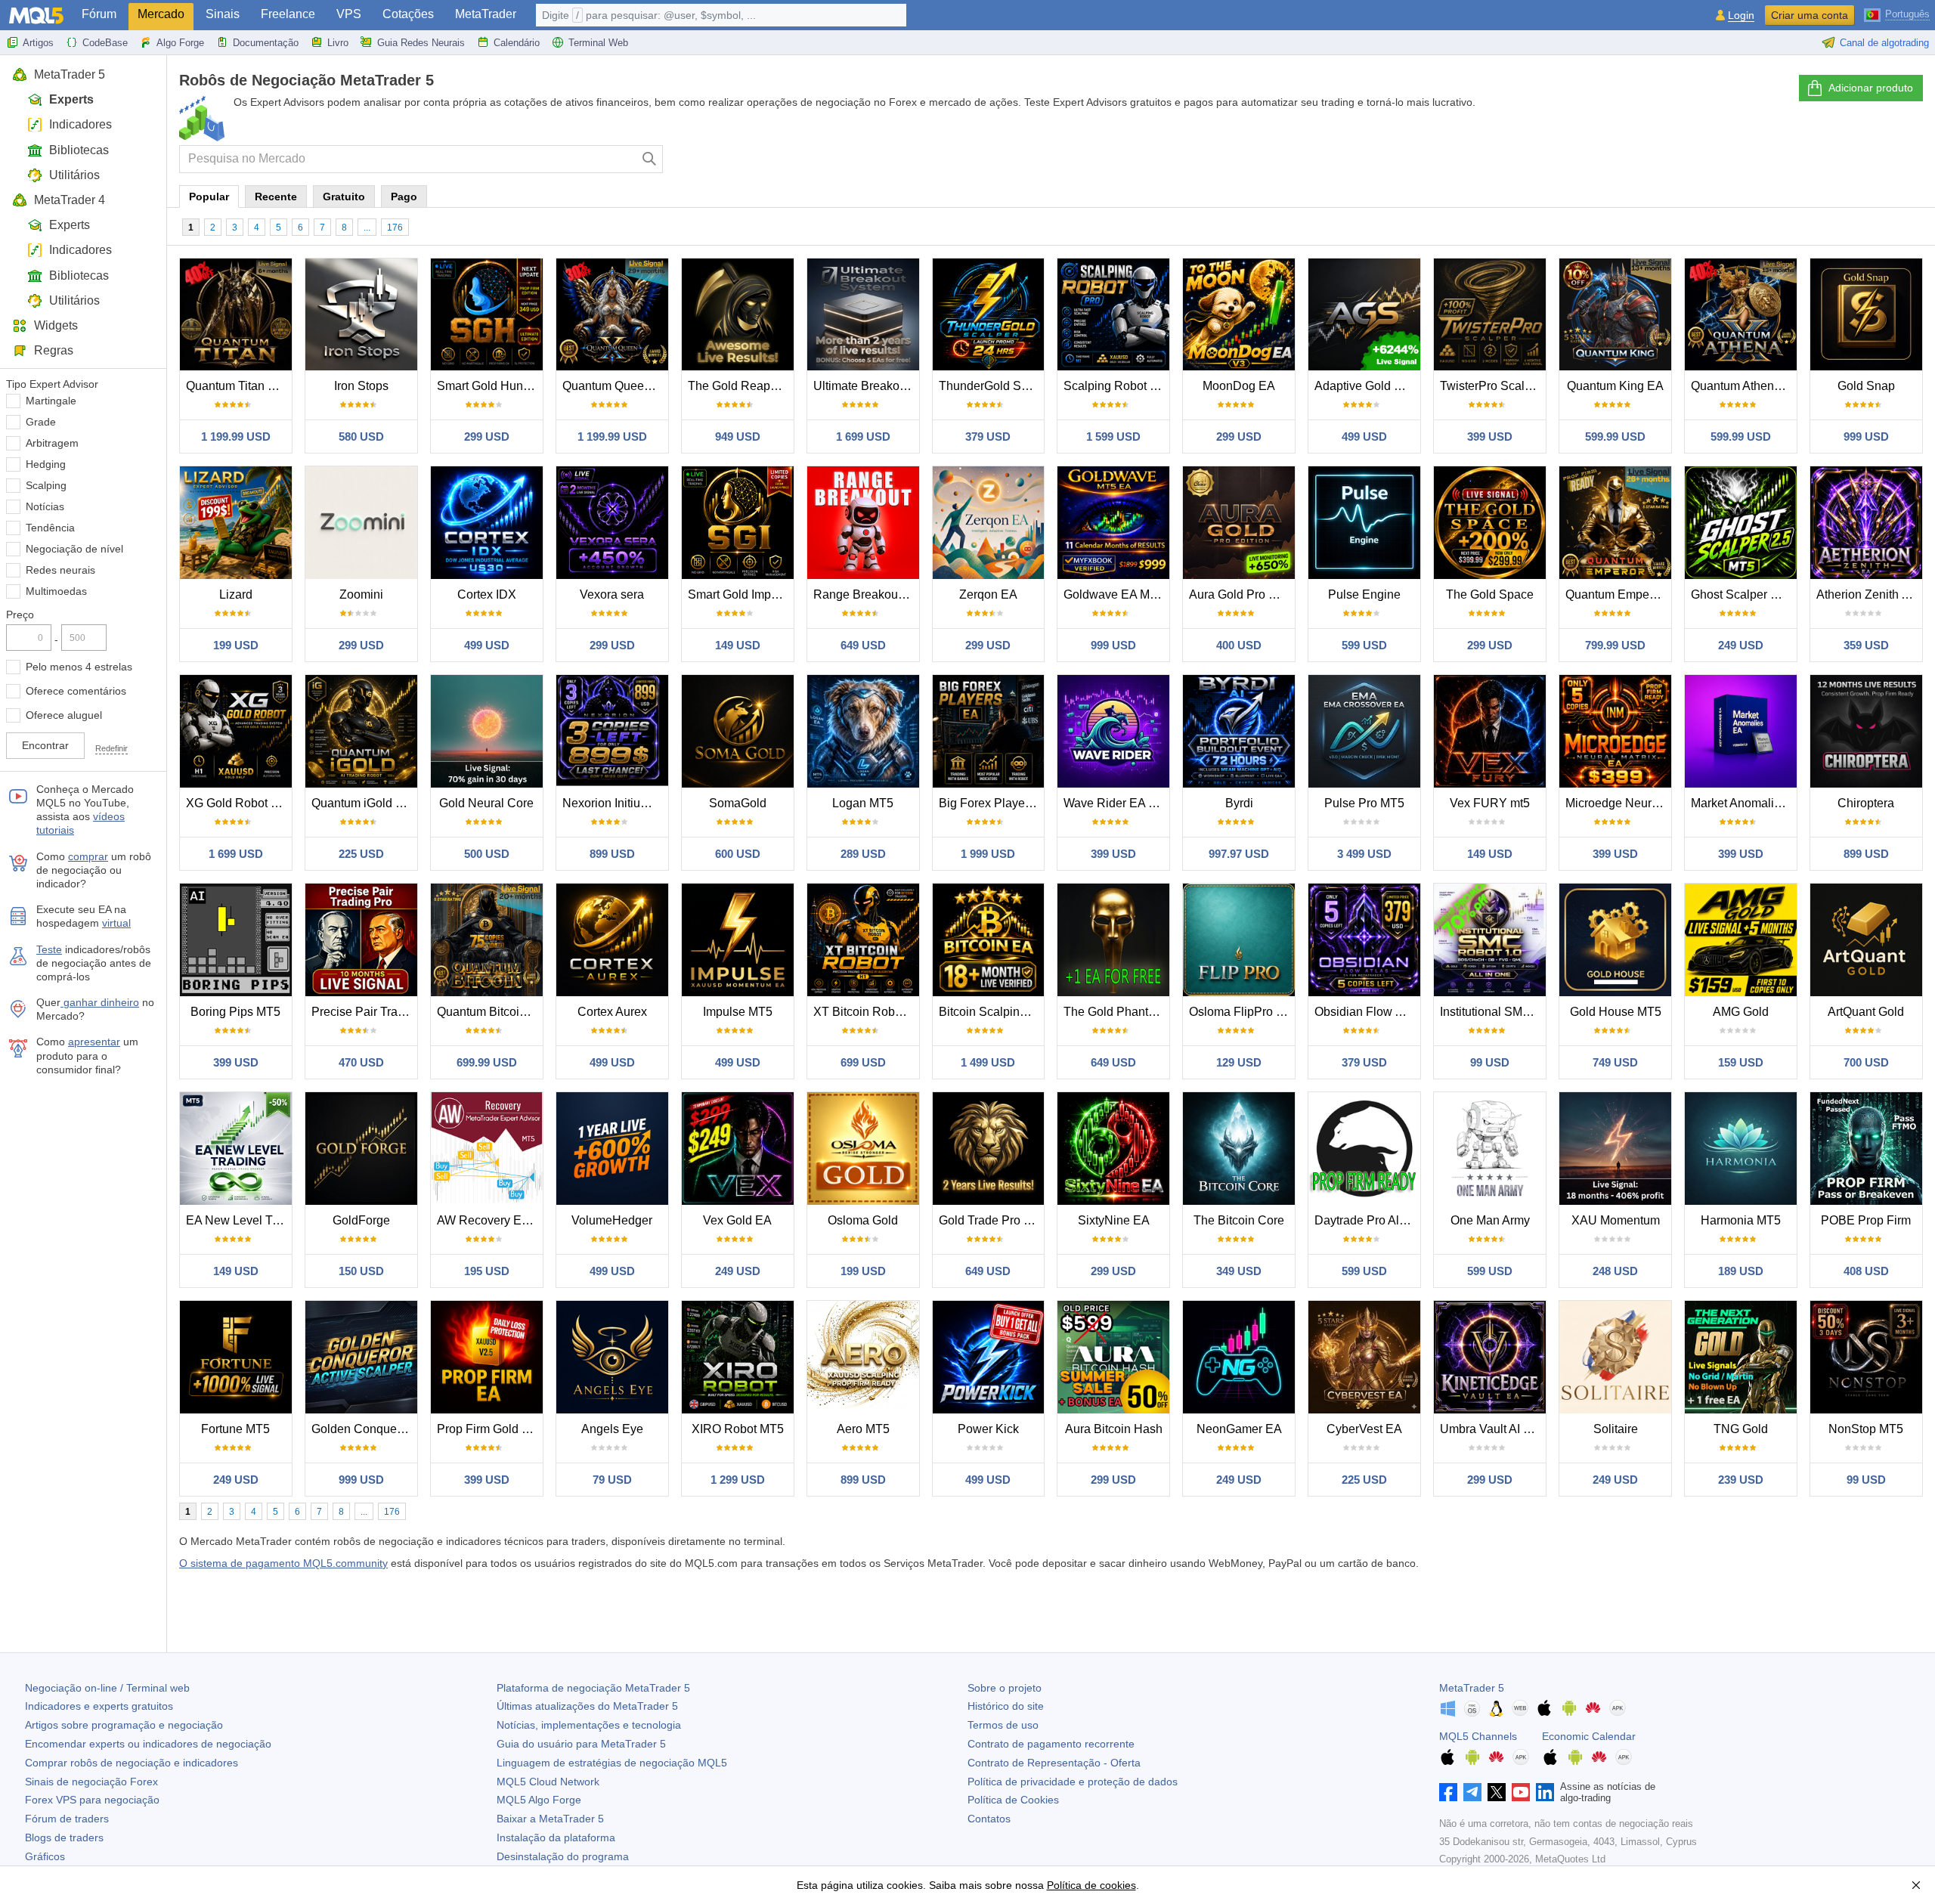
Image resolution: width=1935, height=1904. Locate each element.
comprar (88, 856)
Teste (49, 949)
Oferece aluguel (64, 715)
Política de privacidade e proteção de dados (1073, 1782)
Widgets (56, 325)
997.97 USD (1239, 854)
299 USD (487, 437)
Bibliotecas (79, 150)
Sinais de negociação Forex (91, 1782)
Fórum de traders (67, 1819)
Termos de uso (1003, 1725)
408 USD (1866, 1271)
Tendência (50, 528)
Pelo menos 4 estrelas (79, 667)
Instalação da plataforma (556, 1837)
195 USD (487, 1271)
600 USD (738, 854)
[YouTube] (1521, 1792)
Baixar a (550, 1819)
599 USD (1364, 645)
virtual (116, 923)
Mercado (161, 14)
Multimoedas (56, 591)
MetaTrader (486, 14)
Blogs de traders (64, 1837)
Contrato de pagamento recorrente (1051, 1744)
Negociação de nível (74, 549)
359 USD (1866, 645)
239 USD (1741, 1480)
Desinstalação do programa (563, 1856)
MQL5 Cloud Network (548, 1782)
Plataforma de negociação (593, 1688)
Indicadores (80, 124)
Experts (71, 99)
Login (1741, 15)
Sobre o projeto (1005, 1688)
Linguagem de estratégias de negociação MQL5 (612, 1763)
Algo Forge (180, 43)
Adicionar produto (1871, 88)
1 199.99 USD (236, 437)
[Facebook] (1448, 1792)
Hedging (46, 464)
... (367, 228)
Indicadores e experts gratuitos (99, 1706)
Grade (41, 422)
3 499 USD (1364, 854)
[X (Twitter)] (1497, 1792)
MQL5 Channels (1478, 1736)
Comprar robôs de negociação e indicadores (132, 1763)
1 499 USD (988, 1062)
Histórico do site (1006, 1706)
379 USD (988, 437)
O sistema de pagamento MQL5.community (283, 1563)
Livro (338, 43)
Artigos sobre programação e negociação (124, 1725)
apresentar (94, 1042)
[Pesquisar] (650, 159)
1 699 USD (863, 437)
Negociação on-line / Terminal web (107, 1688)
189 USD (1741, 1271)
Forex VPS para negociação (92, 1800)
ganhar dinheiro (100, 1002)
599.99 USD (1615, 437)
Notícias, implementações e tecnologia (589, 1725)
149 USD (738, 645)
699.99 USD (487, 1062)
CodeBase (105, 43)
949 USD (738, 437)
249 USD (1741, 645)
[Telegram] (1472, 1792)
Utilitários (74, 175)
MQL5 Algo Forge (539, 1800)
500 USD (487, 854)
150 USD (361, 1271)
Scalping (46, 485)
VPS (349, 14)
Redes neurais (60, 570)
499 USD (1364, 437)
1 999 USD (988, 854)
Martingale (51, 401)
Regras (54, 350)
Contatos (989, 1819)
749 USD (1615, 1062)
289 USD (863, 854)
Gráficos (45, 1856)
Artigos (38, 43)
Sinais (223, 14)
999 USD (1866, 437)
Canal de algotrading (1884, 43)
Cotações (408, 14)
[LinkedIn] (1545, 1792)
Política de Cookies (1013, 1800)
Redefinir (111, 748)
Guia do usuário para (581, 1744)
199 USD (236, 645)
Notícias (45, 506)
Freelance (288, 14)
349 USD (1239, 1271)
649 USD (863, 645)
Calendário (517, 43)
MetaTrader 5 (70, 74)
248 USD (1615, 1271)
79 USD (612, 1480)
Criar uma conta (1810, 15)
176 (395, 228)
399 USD (1490, 437)
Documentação (266, 43)
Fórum (99, 14)
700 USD (1866, 1062)
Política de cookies (1091, 1885)
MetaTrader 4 (70, 200)
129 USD (1239, 1062)
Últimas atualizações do (587, 1706)
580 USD (361, 437)
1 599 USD (1113, 437)
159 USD (1741, 1062)
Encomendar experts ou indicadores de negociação (148, 1744)
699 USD (863, 1062)
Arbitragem (52, 443)
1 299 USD (738, 1480)
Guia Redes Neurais (421, 43)
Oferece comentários (76, 691)
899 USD (612, 854)
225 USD (361, 854)
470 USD (361, 1062)
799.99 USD (1615, 645)
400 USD (1239, 645)
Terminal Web (598, 43)
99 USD (1490, 1062)
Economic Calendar (1589, 1736)
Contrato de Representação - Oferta (1054, 1763)
